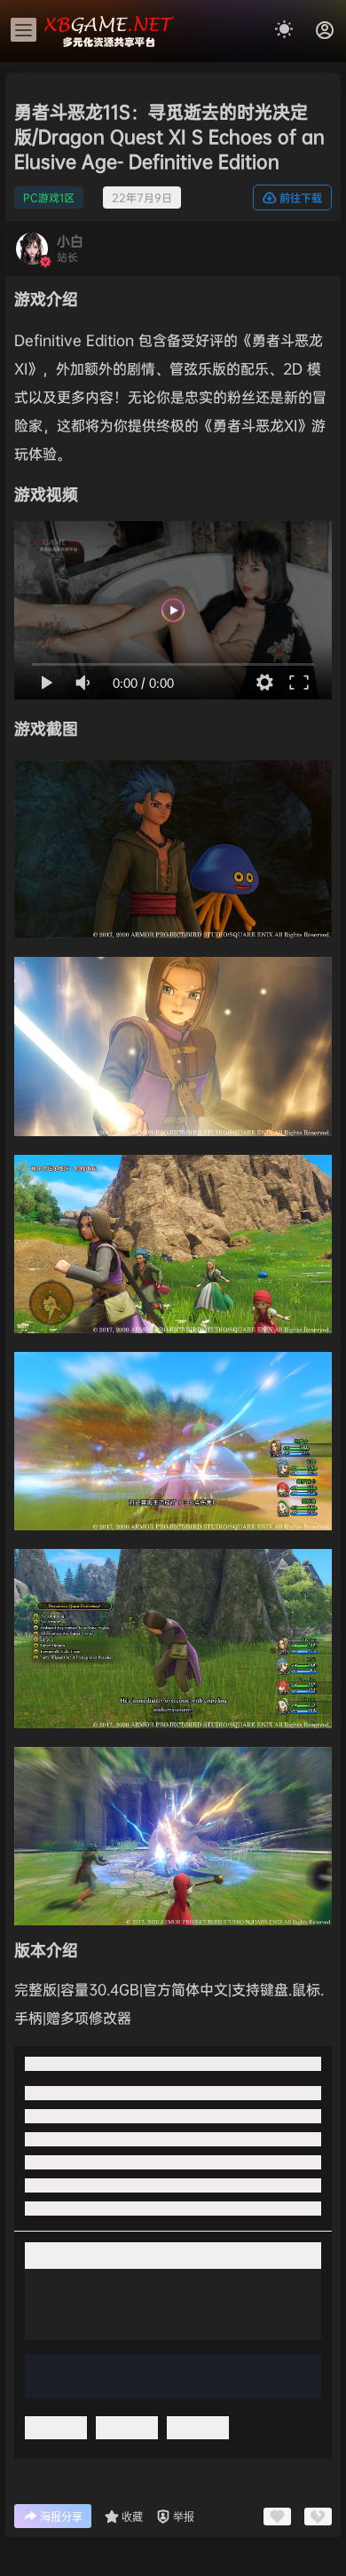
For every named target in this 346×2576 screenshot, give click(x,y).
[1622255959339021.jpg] (173, 967)
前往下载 (301, 198)
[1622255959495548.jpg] (173, 1362)
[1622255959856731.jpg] (173, 1165)
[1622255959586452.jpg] (173, 1559)
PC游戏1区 (49, 198)
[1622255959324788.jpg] (173, 770)
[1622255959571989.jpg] (173, 1757)
